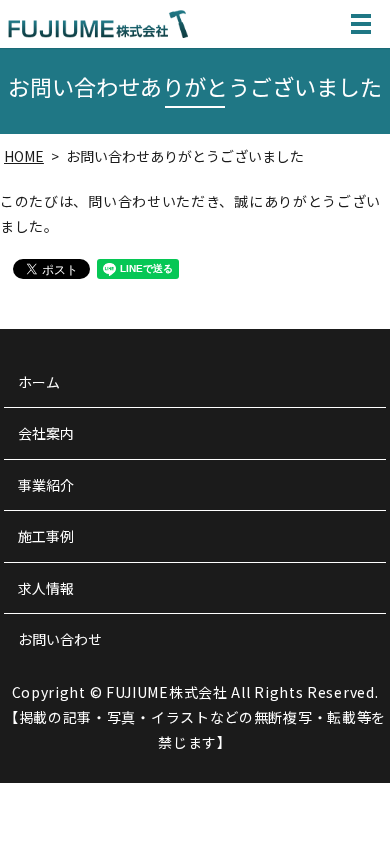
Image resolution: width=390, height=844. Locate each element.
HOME (24, 156)
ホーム (39, 382)
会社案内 (46, 433)
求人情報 (46, 588)
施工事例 (46, 536)
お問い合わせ (60, 639)
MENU (361, 24)
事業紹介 (46, 485)
